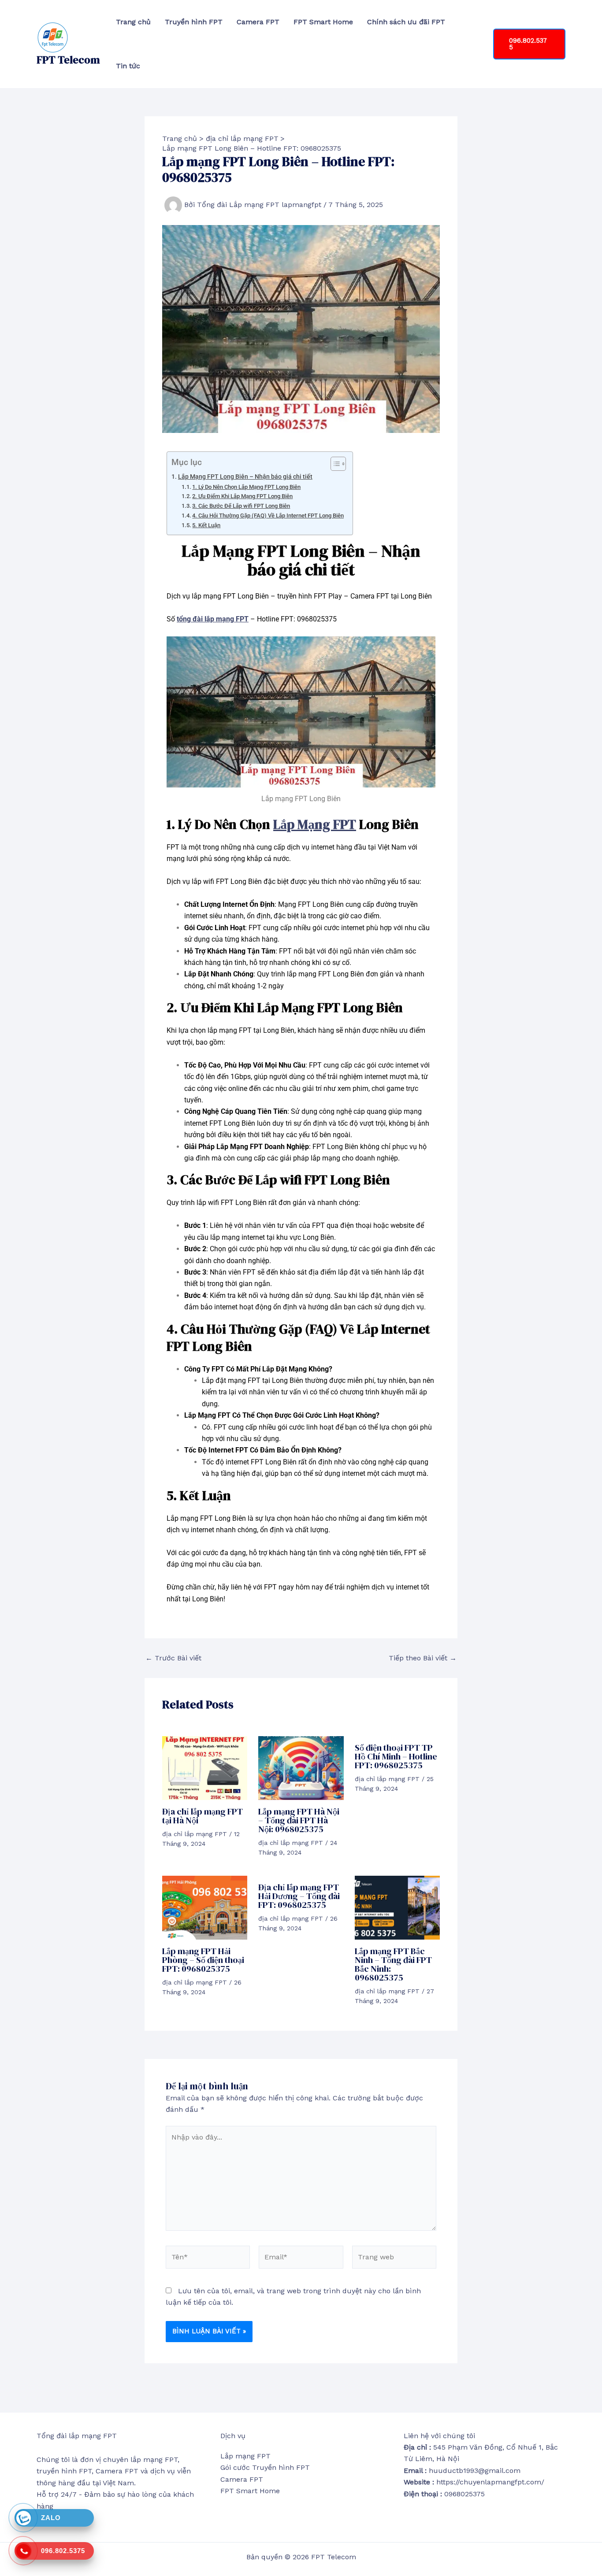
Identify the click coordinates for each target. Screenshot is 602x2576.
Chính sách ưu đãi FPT (406, 22)
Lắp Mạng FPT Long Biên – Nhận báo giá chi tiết (245, 477)
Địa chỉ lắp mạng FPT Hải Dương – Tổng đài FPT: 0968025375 (299, 1896)
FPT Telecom (68, 60)
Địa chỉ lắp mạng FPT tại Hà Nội (203, 1816)
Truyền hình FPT (194, 22)
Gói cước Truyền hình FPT (265, 2467)
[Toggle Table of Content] (334, 464)
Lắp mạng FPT (245, 2456)
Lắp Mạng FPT (315, 824)
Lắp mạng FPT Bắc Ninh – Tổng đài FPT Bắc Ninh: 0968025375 (393, 1964)
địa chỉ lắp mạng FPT (195, 1834)
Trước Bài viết (173, 1658)
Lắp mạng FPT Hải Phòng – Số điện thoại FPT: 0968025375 (203, 1960)
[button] (529, 44)
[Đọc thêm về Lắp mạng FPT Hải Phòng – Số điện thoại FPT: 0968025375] (205, 1907)
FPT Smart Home (323, 22)
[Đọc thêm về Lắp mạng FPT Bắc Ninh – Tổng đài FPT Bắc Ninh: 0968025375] (397, 1907)
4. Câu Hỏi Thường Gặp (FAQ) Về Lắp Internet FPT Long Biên (268, 516)
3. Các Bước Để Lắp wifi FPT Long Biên (241, 506)
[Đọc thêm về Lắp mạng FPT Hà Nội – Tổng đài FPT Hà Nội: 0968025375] (301, 1768)
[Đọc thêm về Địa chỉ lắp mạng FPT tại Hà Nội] (205, 1768)
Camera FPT (258, 22)
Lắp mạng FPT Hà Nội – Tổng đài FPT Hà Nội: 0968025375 (299, 1820)
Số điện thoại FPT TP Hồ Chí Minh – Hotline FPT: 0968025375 (396, 1756)
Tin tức (128, 66)
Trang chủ (133, 22)
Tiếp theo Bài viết (423, 1658)
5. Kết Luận (206, 525)
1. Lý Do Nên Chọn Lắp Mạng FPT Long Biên (246, 487)
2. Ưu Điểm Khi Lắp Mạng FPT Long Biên (242, 496)
